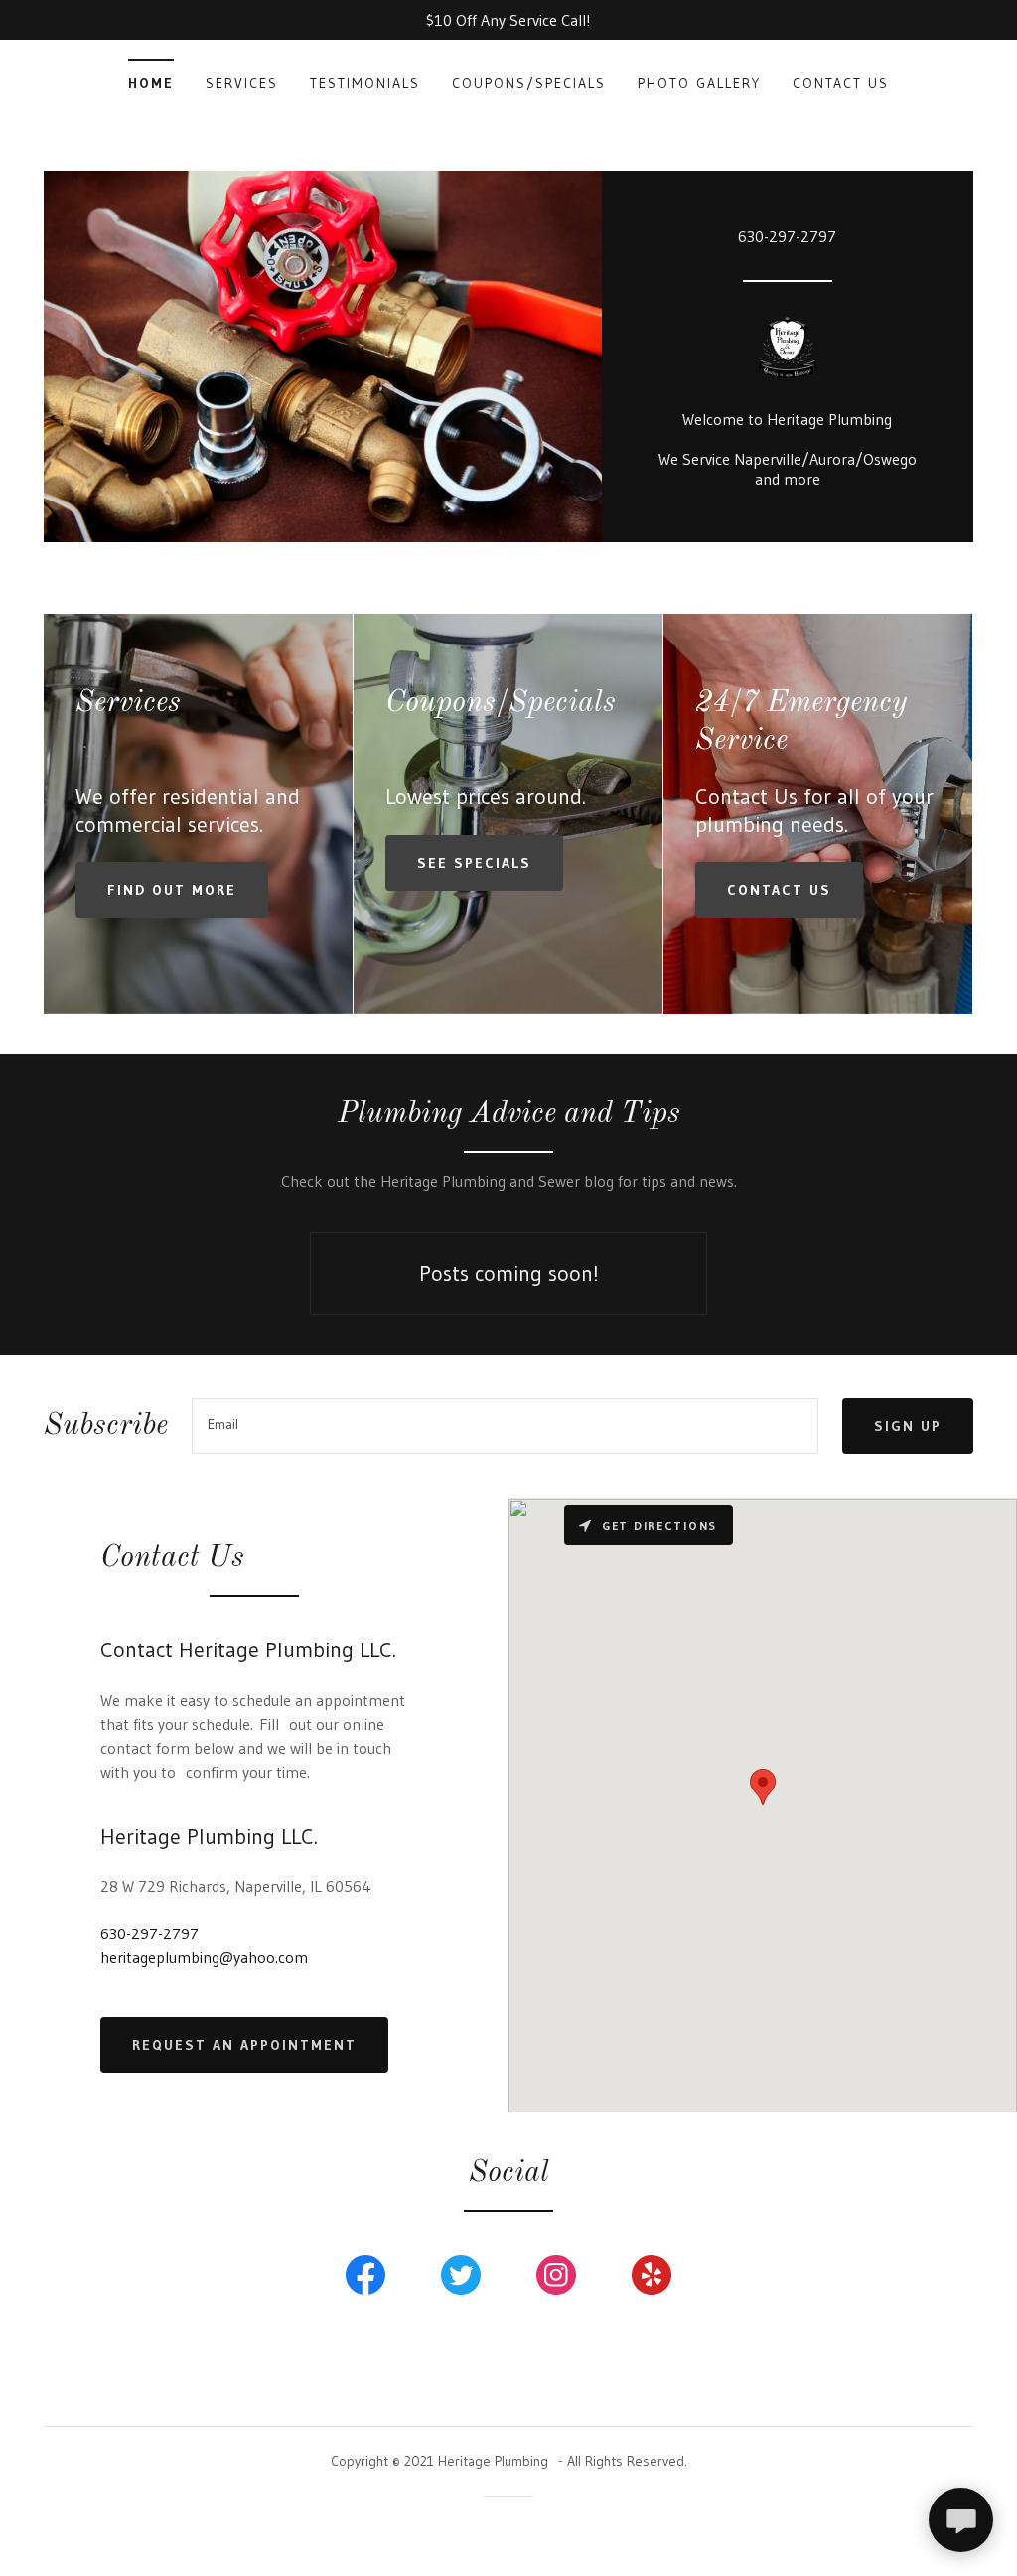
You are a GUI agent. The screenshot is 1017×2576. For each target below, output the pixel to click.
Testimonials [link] (365, 83)
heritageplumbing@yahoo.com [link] (204, 1957)
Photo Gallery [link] (699, 83)
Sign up (908, 1426)
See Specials (474, 863)
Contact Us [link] (841, 83)
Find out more (172, 890)
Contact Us (779, 890)
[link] (788, 352)
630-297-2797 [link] (787, 236)
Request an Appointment (244, 2045)
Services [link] (242, 83)
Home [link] (151, 83)
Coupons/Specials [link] (529, 83)
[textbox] (505, 1426)
